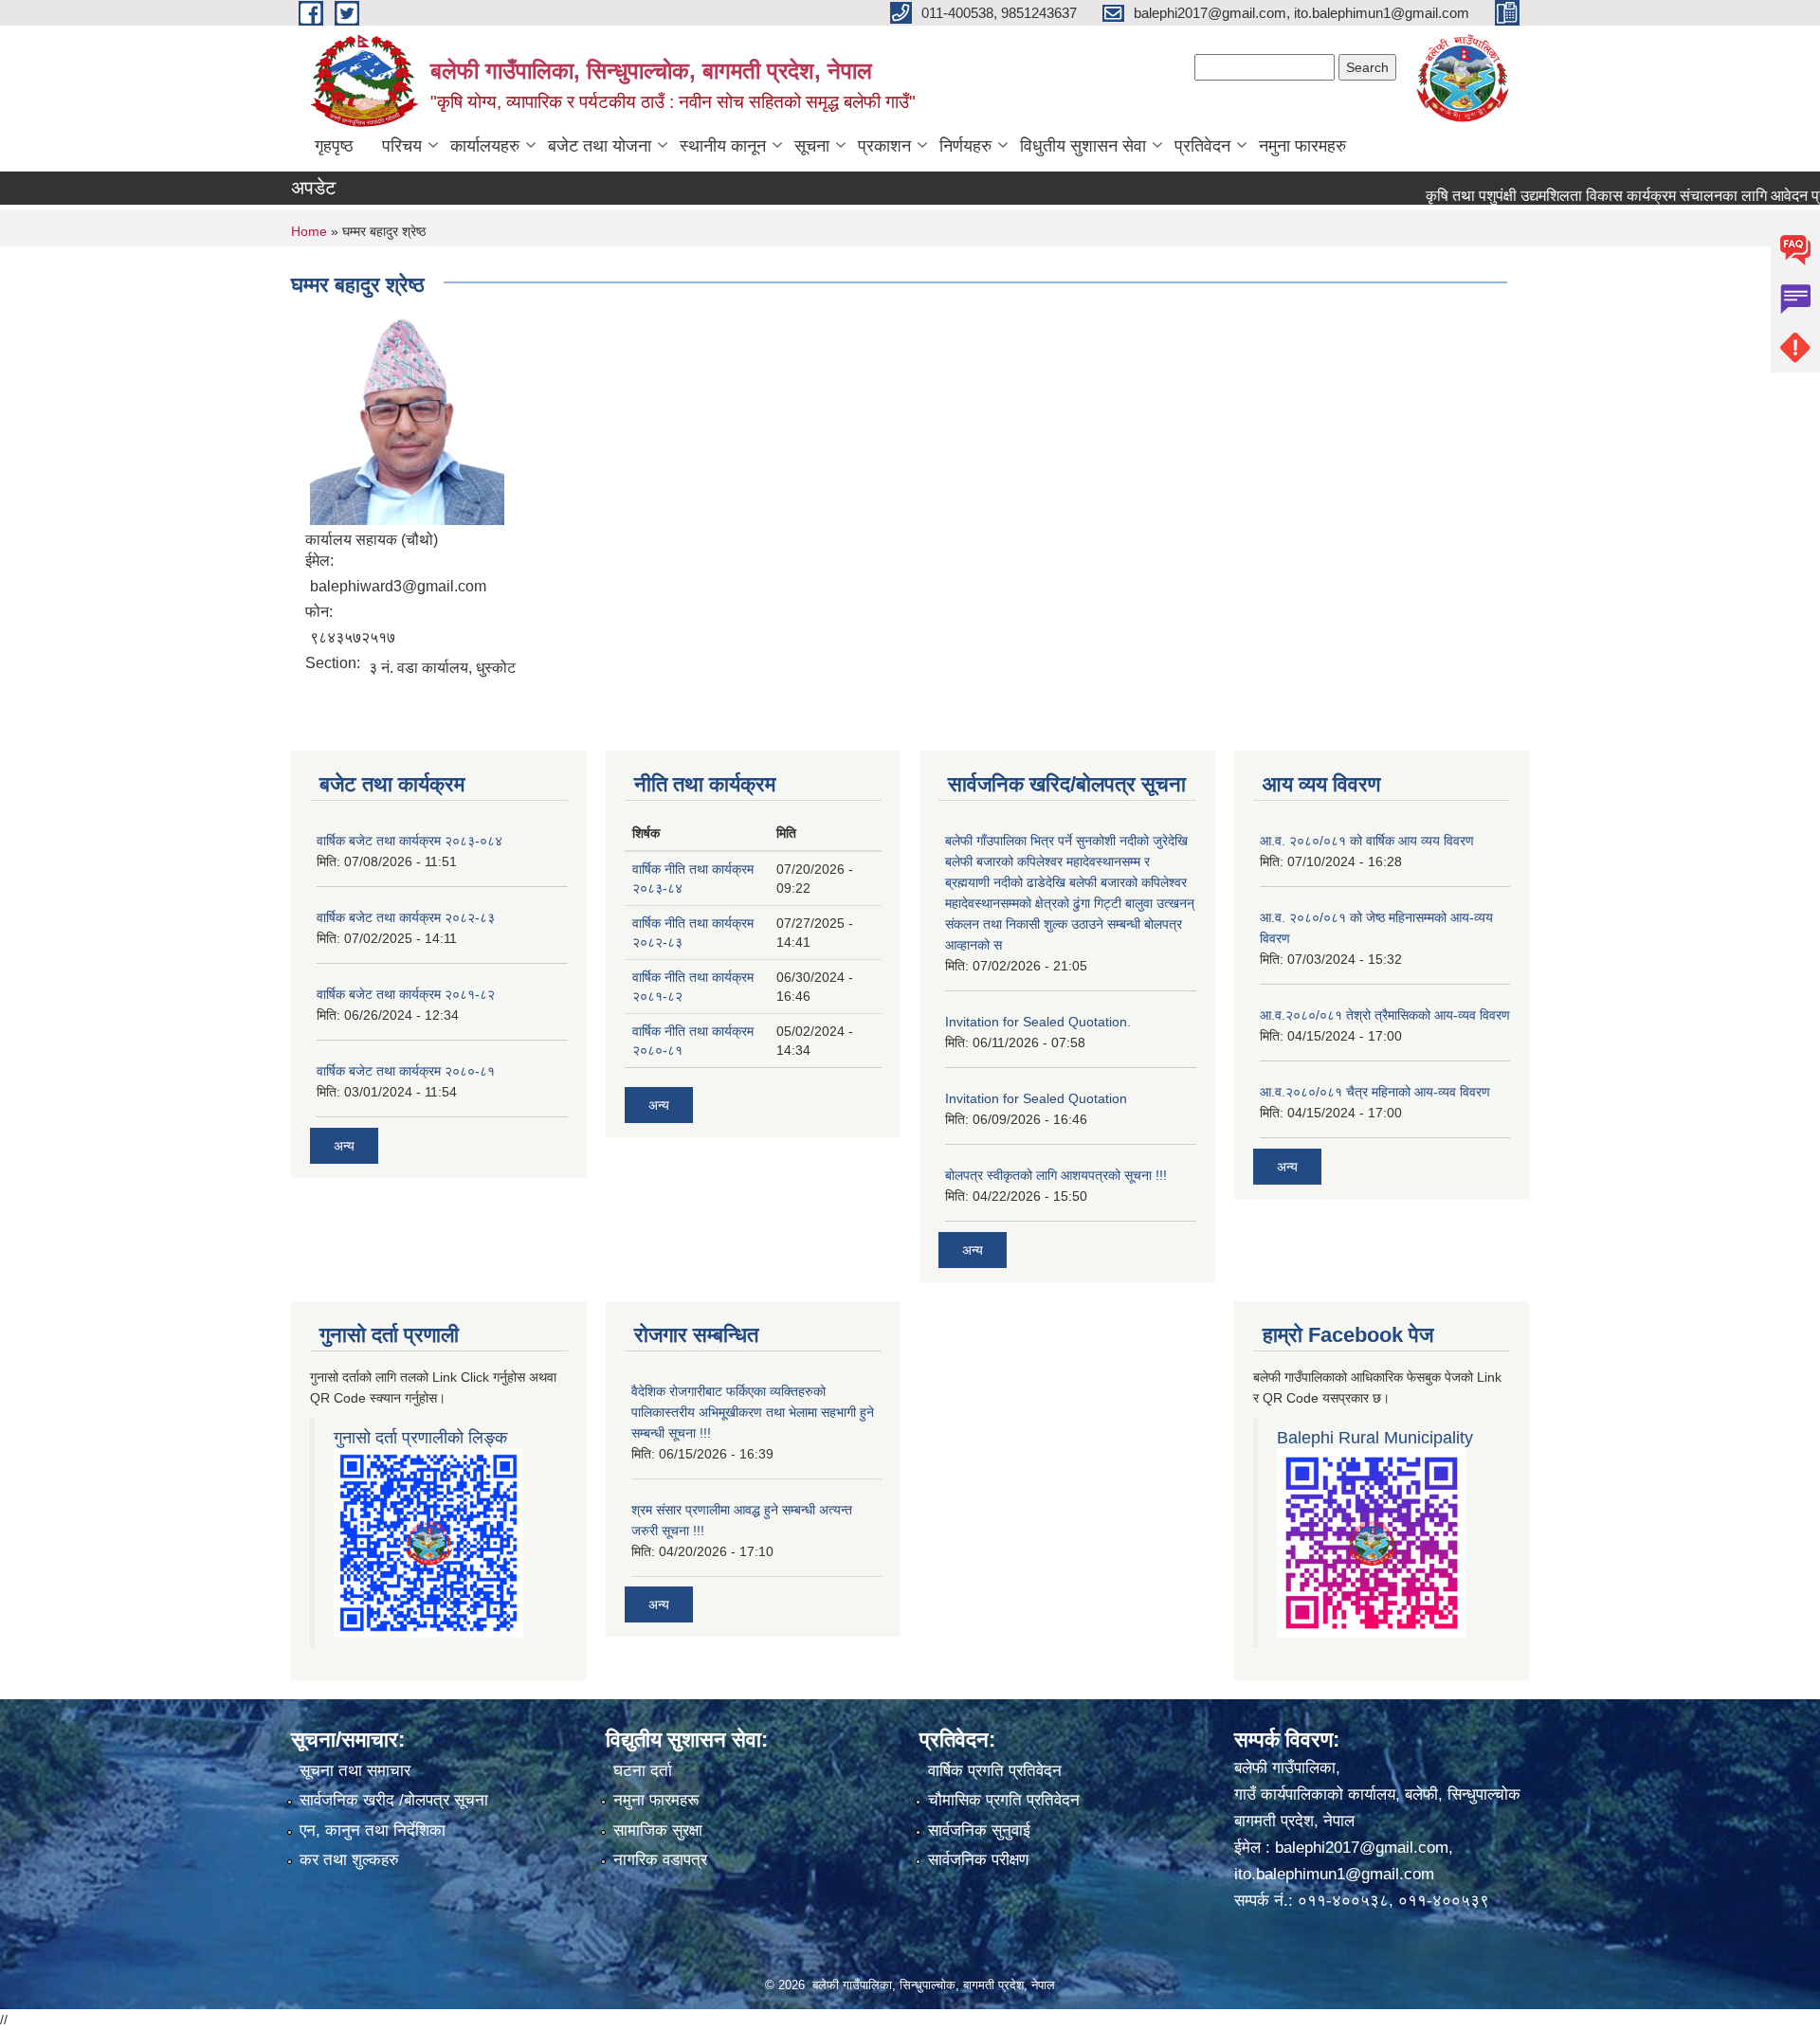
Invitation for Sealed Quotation (1036, 1098)
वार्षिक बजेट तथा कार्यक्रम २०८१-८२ (406, 994)
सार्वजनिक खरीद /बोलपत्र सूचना (394, 1800)
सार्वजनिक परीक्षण (978, 1860)
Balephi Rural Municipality (1375, 1438)
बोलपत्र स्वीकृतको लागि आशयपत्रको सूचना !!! (1056, 1175)
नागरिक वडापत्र (660, 1860)
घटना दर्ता (643, 1771)
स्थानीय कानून (723, 146)
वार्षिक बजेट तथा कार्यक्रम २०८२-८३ (406, 917)
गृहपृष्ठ (334, 146)
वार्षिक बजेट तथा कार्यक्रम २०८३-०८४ (409, 841)
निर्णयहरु (965, 146)
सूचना (812, 146)
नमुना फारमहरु (1302, 146)
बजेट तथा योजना (600, 146)
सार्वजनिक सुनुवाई (979, 1831)
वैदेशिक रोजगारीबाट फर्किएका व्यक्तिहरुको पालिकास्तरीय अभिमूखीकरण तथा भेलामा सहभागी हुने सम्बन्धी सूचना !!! (753, 1412)
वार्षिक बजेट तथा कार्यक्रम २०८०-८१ (406, 1071)
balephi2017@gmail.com (1362, 1848)
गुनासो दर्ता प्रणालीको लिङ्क (420, 1438)
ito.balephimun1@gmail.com (1334, 1874)
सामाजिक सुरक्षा (658, 1831)
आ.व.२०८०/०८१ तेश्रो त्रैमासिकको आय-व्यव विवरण (1385, 1015)
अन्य (344, 1146)
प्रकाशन (884, 146)
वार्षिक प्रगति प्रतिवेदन (995, 1771)
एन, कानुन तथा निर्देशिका (373, 1831)
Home (309, 231)
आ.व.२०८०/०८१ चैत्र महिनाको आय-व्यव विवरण (1375, 1092)
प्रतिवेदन (1202, 146)
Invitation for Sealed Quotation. (1038, 1022)
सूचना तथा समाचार (355, 1771)
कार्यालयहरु (485, 146)
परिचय (402, 146)
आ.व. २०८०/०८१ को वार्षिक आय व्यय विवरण (1367, 841)
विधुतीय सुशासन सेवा (1083, 146)
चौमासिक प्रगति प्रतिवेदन (1004, 1800)
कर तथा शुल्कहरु (349, 1860)
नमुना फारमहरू (656, 1800)
